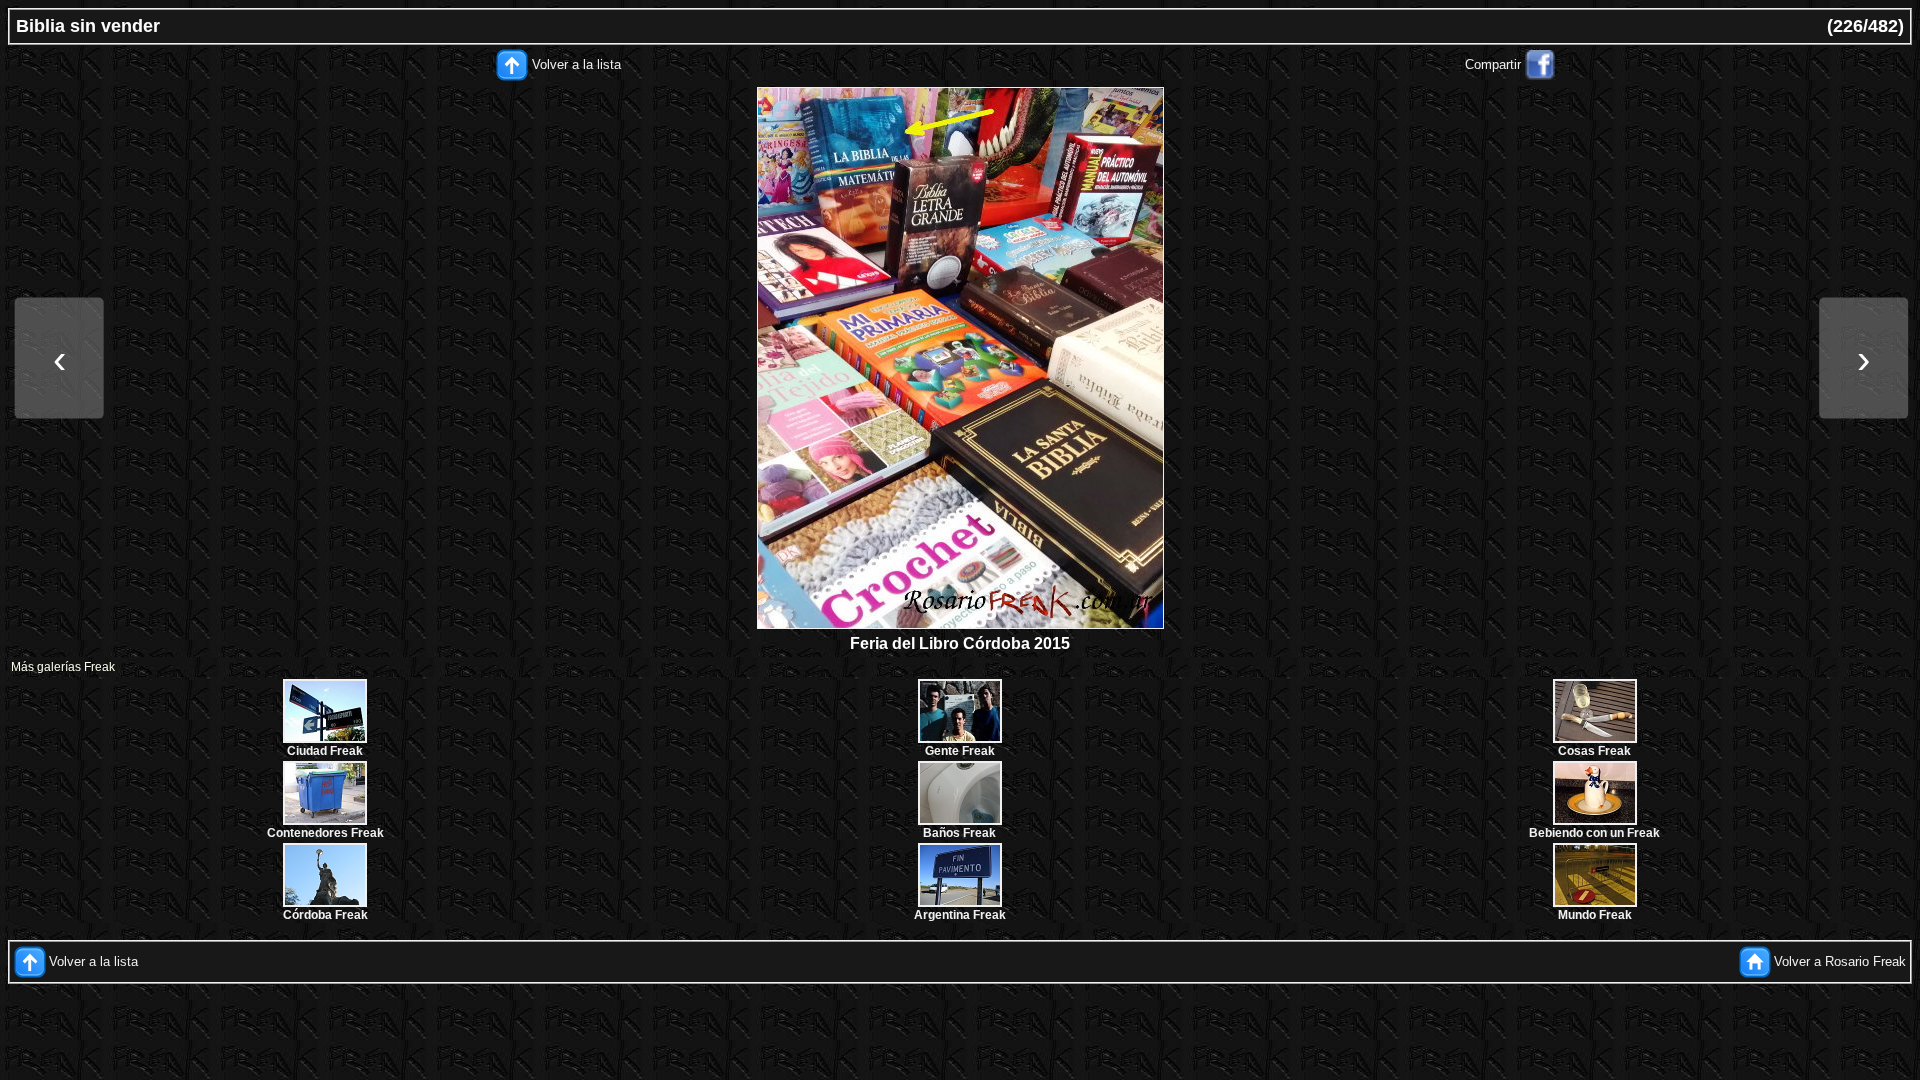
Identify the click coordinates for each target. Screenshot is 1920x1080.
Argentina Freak (960, 915)
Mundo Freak (1595, 915)
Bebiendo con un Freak (1594, 833)
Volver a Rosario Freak (1840, 961)
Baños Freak (959, 833)
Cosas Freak (1594, 751)
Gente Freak (960, 751)
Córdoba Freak (325, 915)
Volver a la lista (576, 64)
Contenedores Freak (325, 833)
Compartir (1493, 64)
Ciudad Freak (325, 751)
